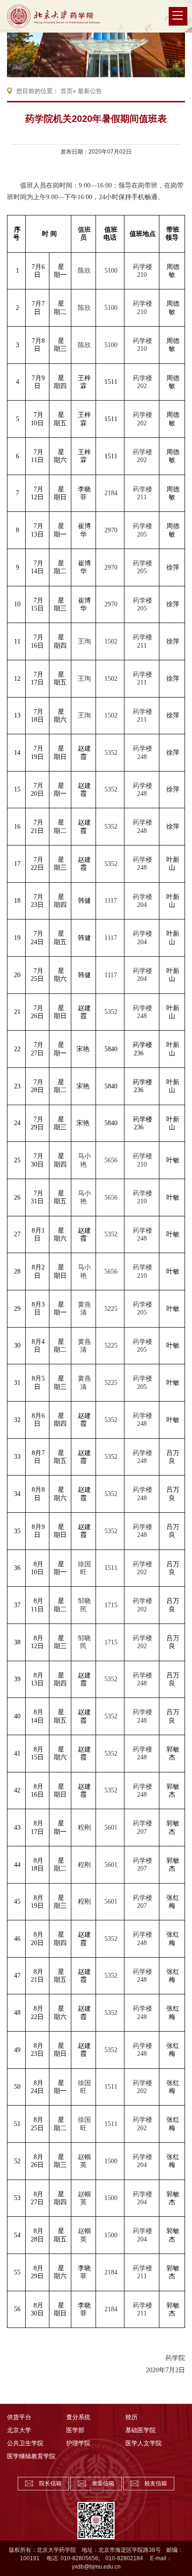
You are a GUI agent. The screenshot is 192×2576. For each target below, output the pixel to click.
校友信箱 (156, 2483)
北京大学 (19, 2430)
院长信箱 (50, 2483)
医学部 (75, 2430)
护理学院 (78, 2443)
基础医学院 (141, 2430)
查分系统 (78, 2417)
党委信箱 (103, 2483)
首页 (67, 91)
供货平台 (19, 2417)
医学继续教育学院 (31, 2456)
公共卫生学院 (25, 2443)
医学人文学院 (144, 2443)
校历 (131, 2417)
